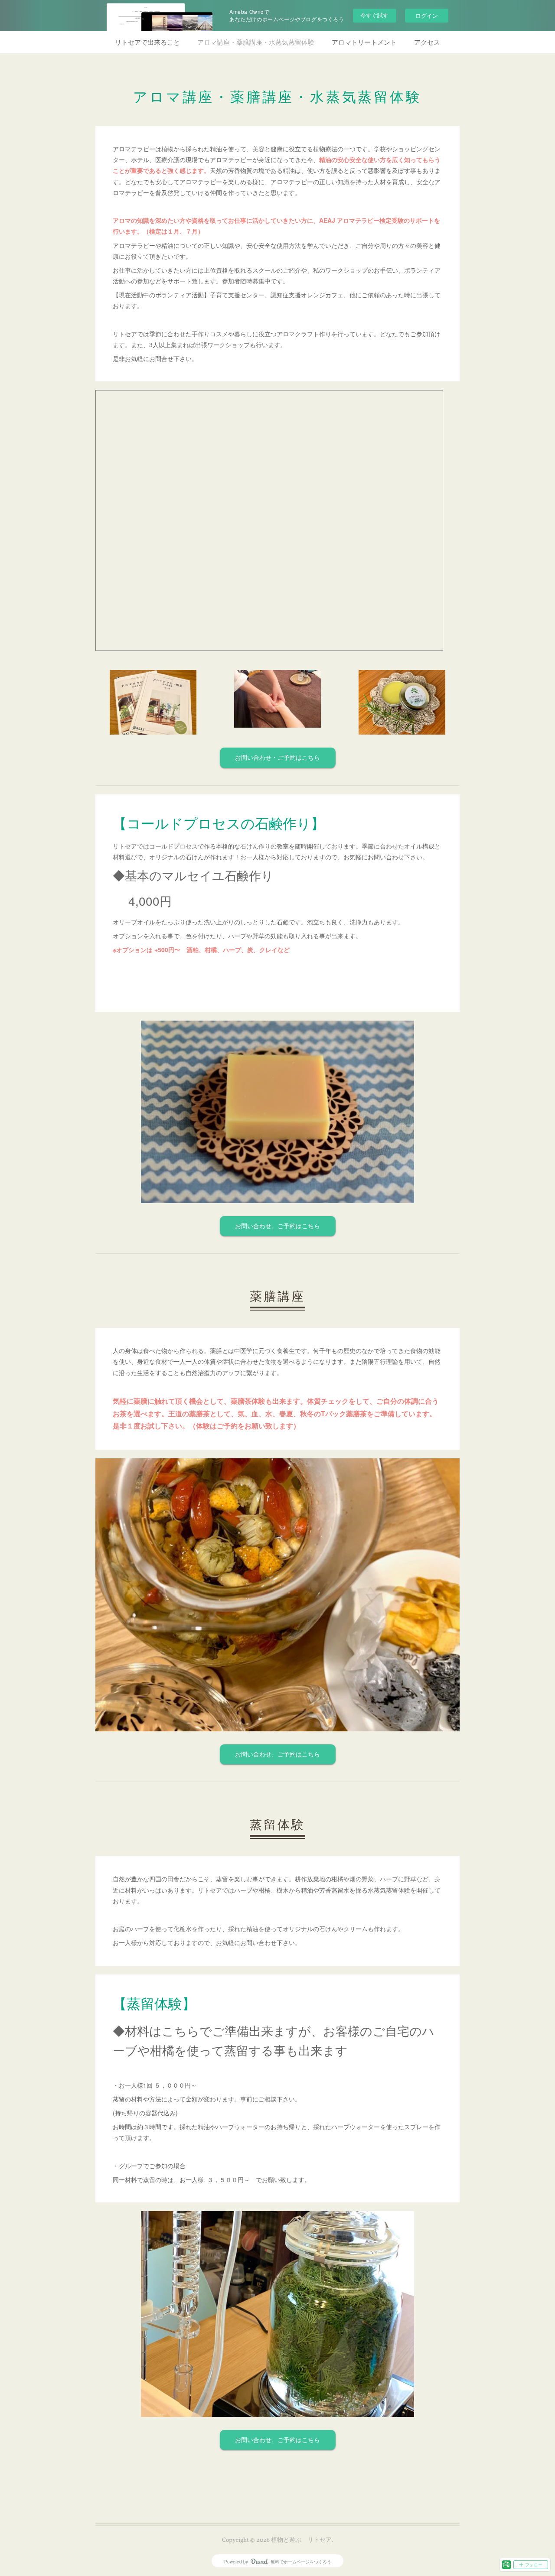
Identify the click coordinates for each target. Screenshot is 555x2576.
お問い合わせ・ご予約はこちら (277, 758)
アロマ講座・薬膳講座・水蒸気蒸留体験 (256, 42)
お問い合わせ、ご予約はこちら (277, 1227)
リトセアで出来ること (147, 42)
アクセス (427, 42)
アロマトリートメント (364, 42)
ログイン (427, 15)
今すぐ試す (374, 15)
